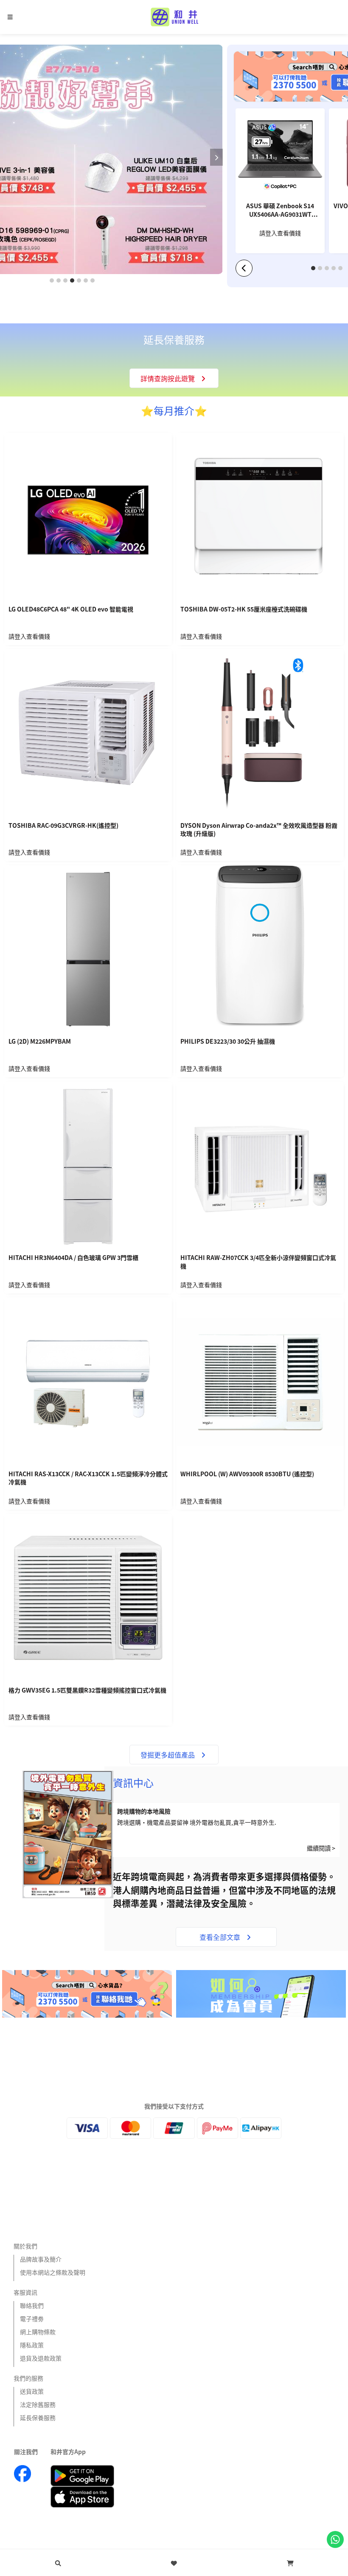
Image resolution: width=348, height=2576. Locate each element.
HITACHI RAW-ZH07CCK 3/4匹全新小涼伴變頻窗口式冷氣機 (258, 1262)
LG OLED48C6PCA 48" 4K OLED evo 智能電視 (71, 609)
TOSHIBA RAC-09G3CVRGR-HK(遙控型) (63, 825)
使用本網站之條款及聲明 (53, 2272)
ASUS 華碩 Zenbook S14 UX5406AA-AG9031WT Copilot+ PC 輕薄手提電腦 (280, 211)
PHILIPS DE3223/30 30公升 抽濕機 (228, 1041)
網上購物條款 (38, 2332)
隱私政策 (32, 2345)
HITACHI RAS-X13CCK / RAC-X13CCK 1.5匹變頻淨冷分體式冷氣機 (88, 1478)
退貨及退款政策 (41, 2358)
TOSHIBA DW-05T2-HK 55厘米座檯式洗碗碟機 (244, 609)
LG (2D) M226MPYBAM (40, 1041)
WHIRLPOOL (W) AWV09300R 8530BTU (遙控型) (247, 1474)
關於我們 (25, 2246)
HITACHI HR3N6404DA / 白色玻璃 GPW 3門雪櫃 (73, 1258)
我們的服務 (28, 2378)
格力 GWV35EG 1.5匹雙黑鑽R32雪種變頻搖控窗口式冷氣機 (87, 1690)
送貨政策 (32, 2391)
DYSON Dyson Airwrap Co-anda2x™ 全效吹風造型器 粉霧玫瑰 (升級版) (259, 830)
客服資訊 (25, 2292)
